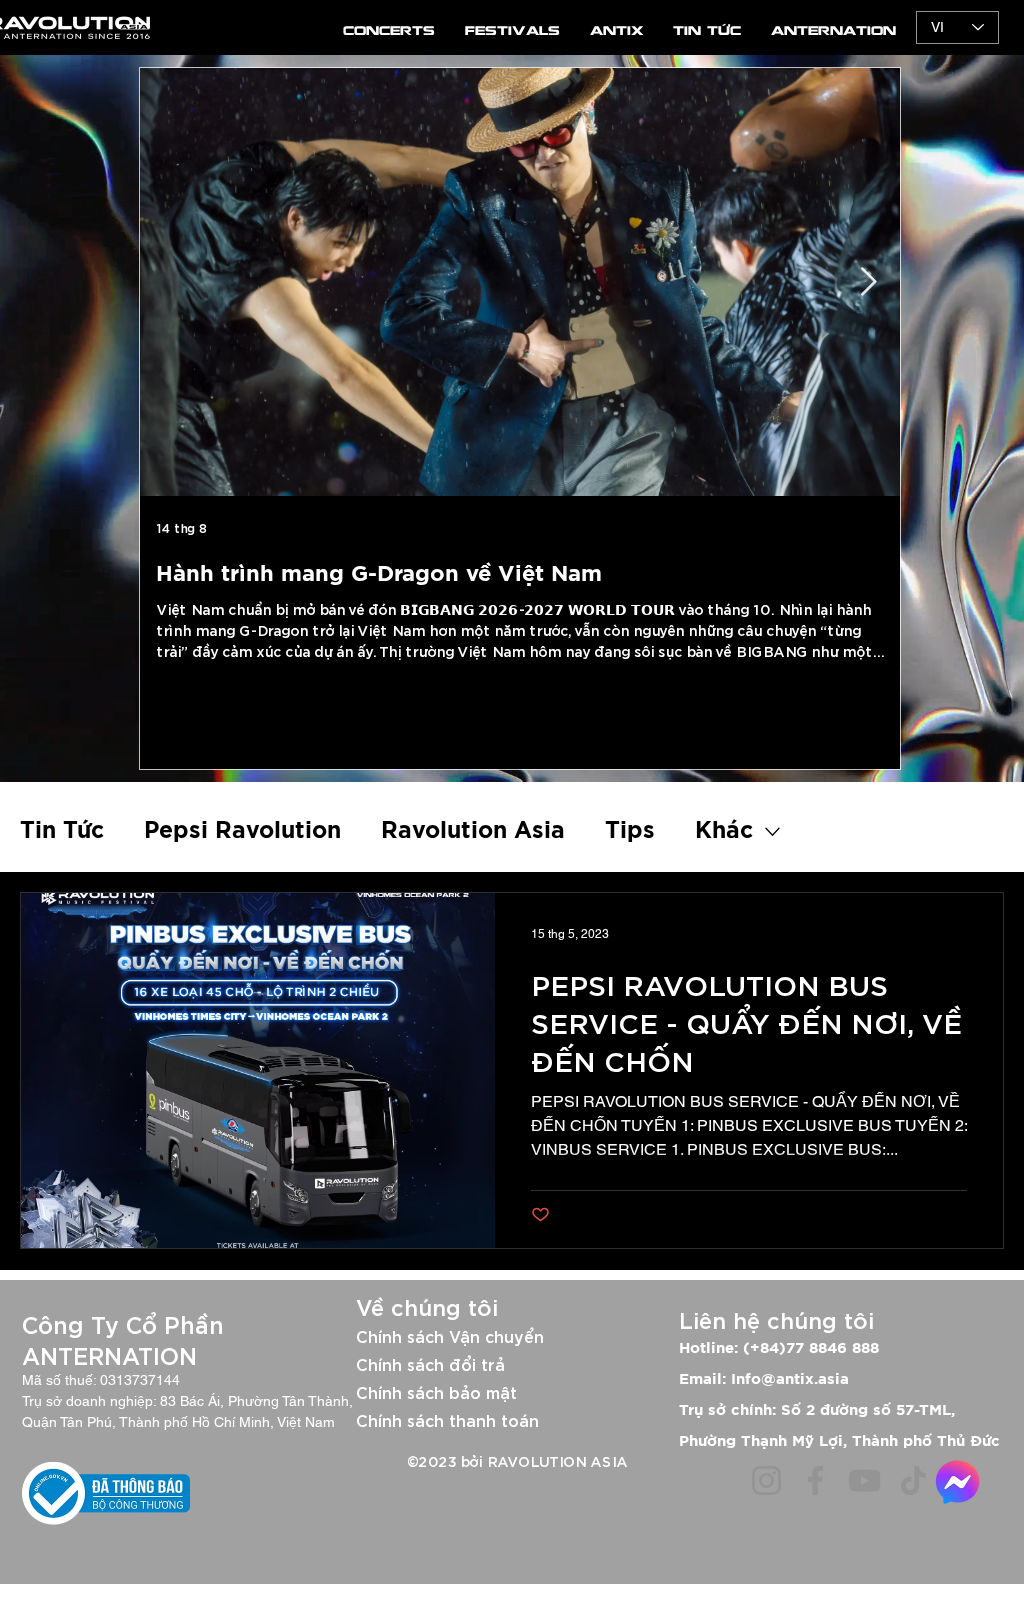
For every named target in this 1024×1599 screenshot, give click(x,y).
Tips (630, 831)
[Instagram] (766, 1480)
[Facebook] (815, 1480)
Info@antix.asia (790, 1379)
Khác (724, 831)
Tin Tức (62, 831)
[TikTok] (913, 1480)
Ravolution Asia (473, 831)
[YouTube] (864, 1480)
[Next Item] (868, 282)
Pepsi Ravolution (242, 831)
